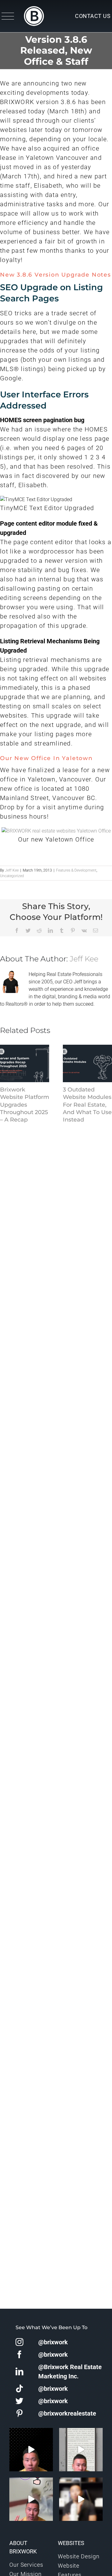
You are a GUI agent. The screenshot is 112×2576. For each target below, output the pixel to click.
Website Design (79, 2556)
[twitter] (19, 2401)
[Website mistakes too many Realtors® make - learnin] (31, 2499)
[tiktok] (19, 2388)
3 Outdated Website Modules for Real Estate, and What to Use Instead (87, 1105)
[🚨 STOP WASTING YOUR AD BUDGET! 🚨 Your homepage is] (81, 2499)
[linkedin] (19, 2371)
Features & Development (76, 870)
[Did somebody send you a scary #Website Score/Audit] (31, 2450)
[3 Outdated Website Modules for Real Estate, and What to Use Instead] (87, 1063)
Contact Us (93, 16)
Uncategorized (12, 876)
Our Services (26, 2565)
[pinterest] (19, 2413)
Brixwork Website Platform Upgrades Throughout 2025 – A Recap (25, 1105)
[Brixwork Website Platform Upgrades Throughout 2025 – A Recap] (25, 1063)
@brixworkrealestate (67, 2413)
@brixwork (53, 2342)
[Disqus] (56, 1204)
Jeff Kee (12, 870)
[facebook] (19, 2354)
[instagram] (19, 2342)
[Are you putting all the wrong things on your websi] (81, 2450)
